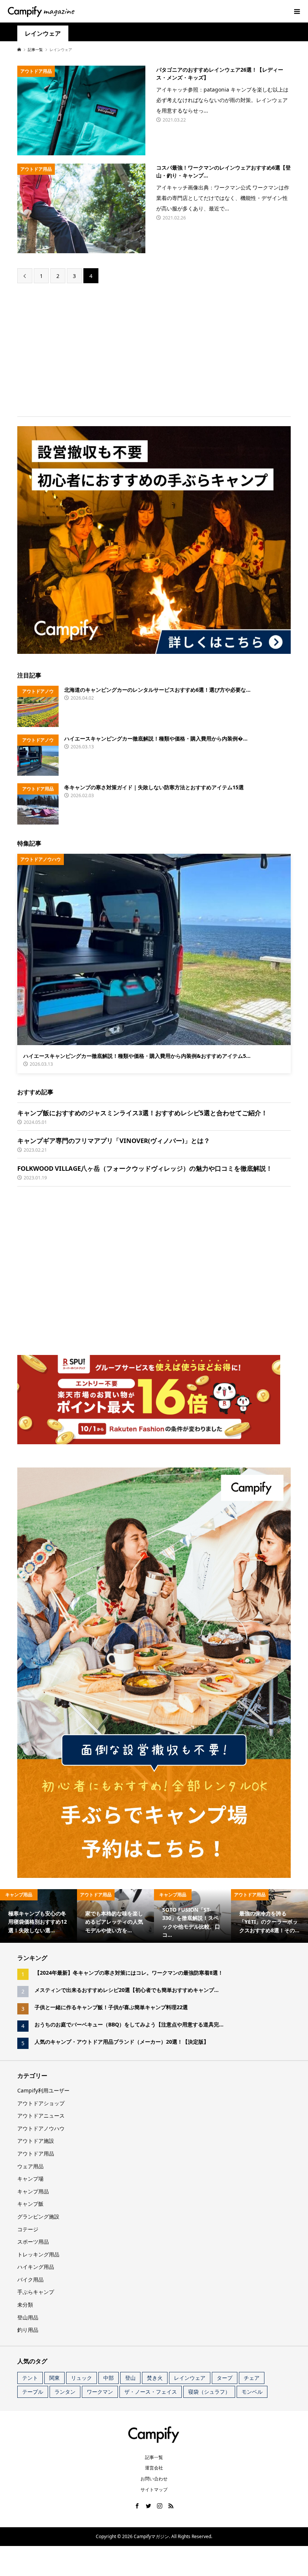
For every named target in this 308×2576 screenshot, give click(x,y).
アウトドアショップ (41, 2103)
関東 (54, 2378)
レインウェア (190, 2378)
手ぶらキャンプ (36, 2292)
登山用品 (28, 2317)
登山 (130, 2378)
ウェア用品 (30, 2166)
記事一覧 (154, 2457)
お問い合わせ (154, 2479)
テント (30, 2378)
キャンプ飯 (30, 2204)
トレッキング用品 (38, 2254)
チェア (252, 2378)
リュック (82, 2378)
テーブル (33, 2392)
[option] (38, 1916)
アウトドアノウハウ (41, 2128)
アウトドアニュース (41, 2116)
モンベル (252, 2392)
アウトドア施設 (36, 2141)
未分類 (25, 2305)
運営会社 (154, 2468)
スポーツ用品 (33, 2242)
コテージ (28, 2229)
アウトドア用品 (36, 2153)
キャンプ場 (30, 2179)
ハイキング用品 (36, 2267)
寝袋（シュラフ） (209, 2392)
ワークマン (100, 2392)
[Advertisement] (154, 349)
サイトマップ (154, 2490)
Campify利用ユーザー (43, 2090)
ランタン (65, 2392)
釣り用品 (28, 2330)
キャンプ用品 (33, 2191)
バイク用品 (30, 2279)
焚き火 (155, 2378)
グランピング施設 (38, 2216)
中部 (109, 2378)
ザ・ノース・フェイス (151, 2392)
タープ (225, 2378)
